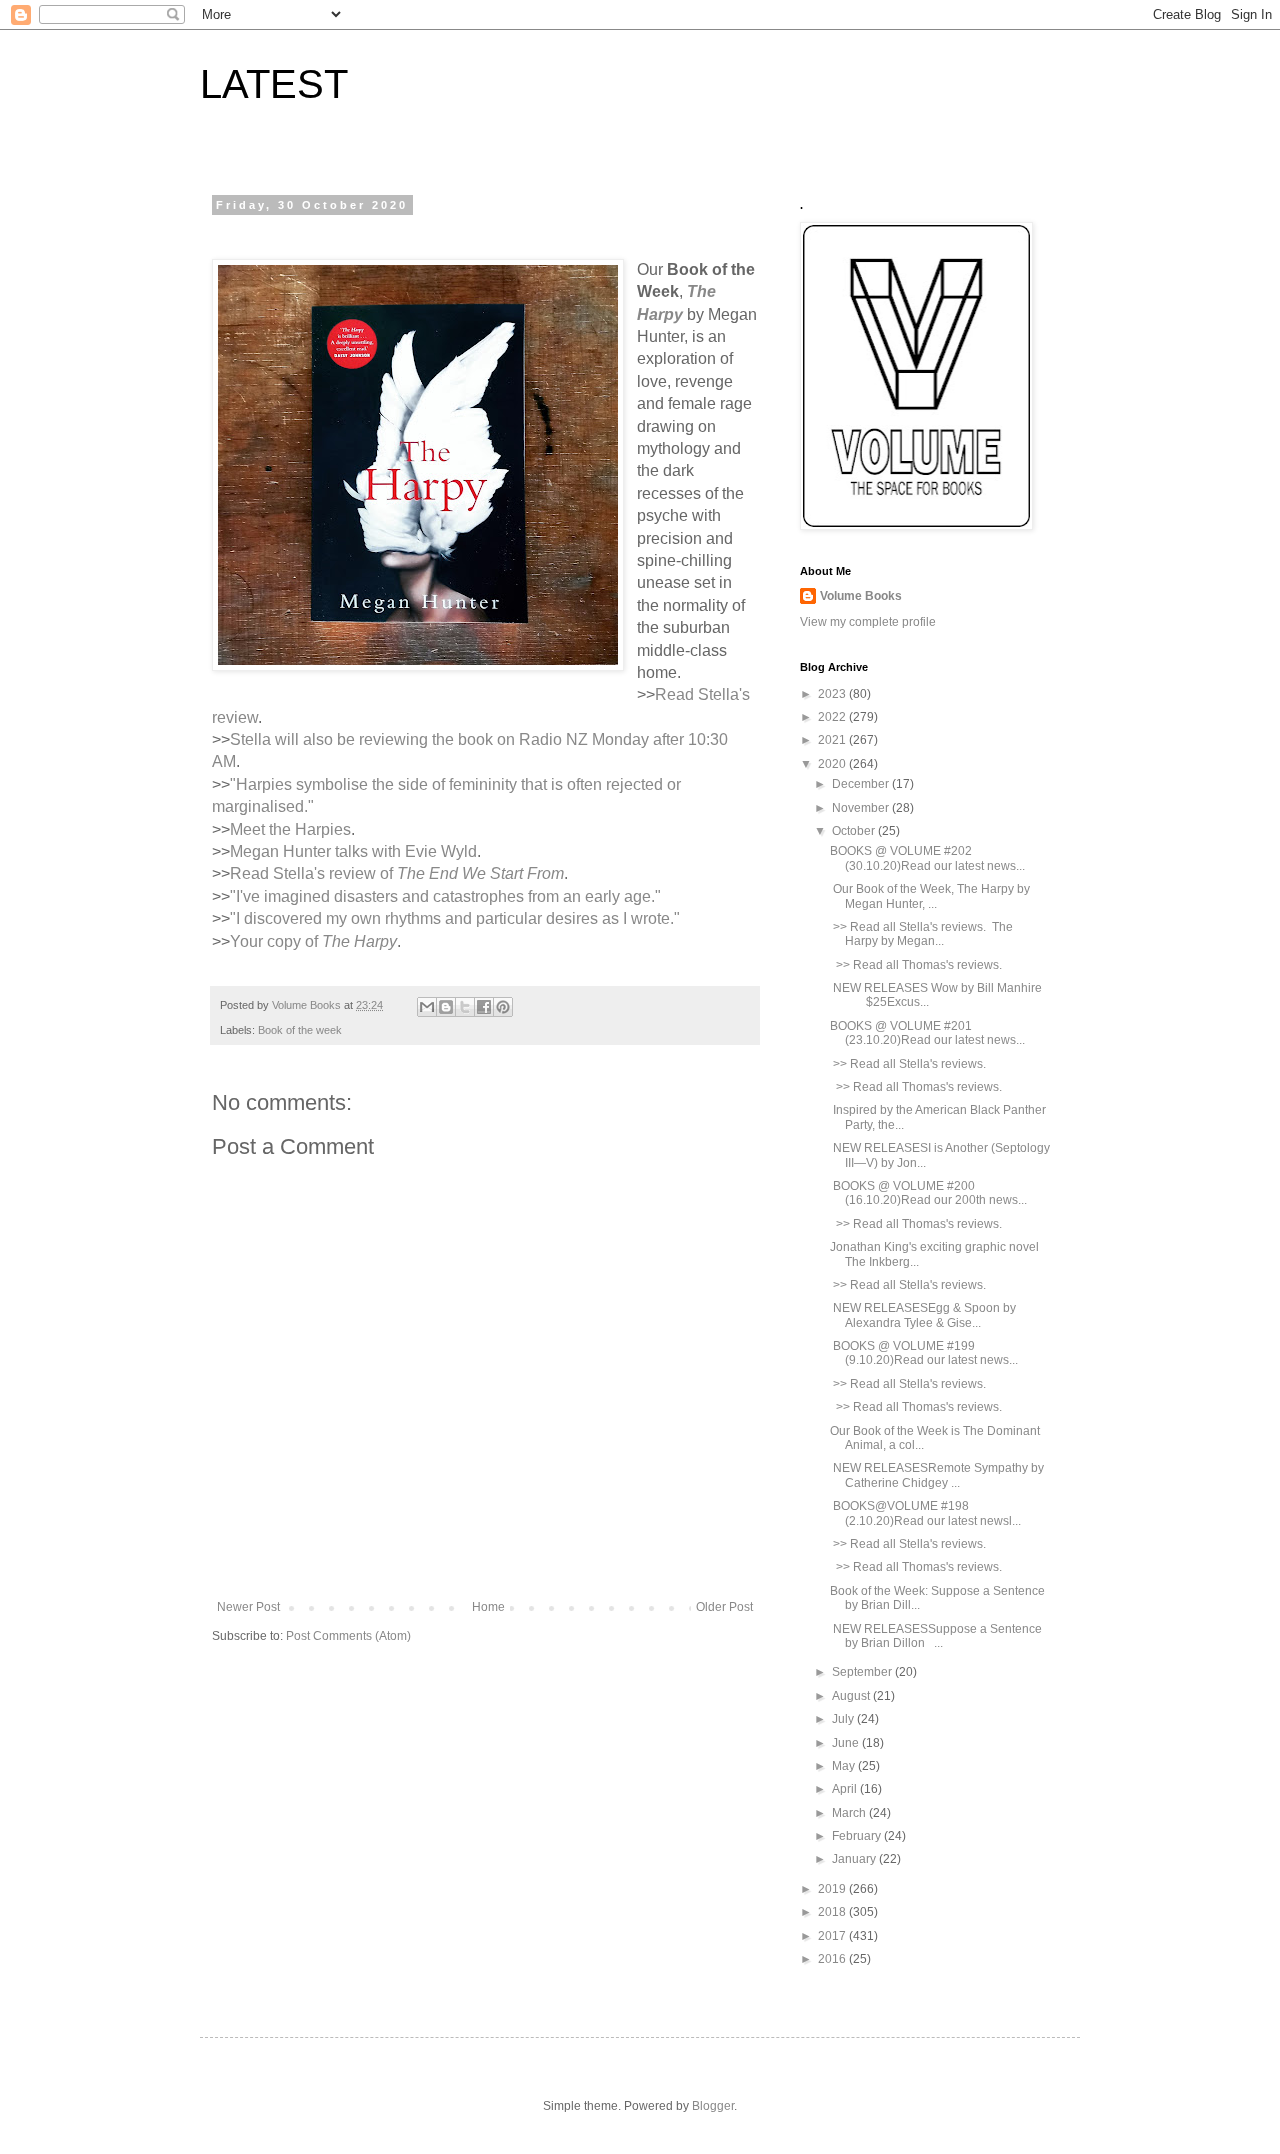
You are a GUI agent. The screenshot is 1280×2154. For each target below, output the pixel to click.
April (846, 1789)
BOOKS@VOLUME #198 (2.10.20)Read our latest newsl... (925, 1513)
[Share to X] (465, 1007)
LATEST (274, 84)
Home (488, 1607)
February (858, 1836)
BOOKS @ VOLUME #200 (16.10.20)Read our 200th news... (928, 1193)
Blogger (713, 2106)
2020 (833, 764)
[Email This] (427, 1007)
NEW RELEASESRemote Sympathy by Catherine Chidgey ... (937, 1475)
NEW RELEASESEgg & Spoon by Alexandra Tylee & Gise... (923, 1315)
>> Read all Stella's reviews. (909, 1064)
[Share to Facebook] (484, 1007)
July (844, 1719)
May (845, 1766)
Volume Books (861, 596)
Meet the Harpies (290, 829)
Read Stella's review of (397, 873)
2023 (833, 694)
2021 (833, 740)
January (855, 1859)
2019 (833, 1889)
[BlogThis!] (446, 1007)
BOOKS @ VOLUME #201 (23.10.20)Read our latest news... (927, 1033)
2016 (833, 1959)
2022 (833, 717)
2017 (833, 1936)
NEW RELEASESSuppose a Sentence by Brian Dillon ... (936, 1636)
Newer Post (248, 1607)
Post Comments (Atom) (348, 1636)
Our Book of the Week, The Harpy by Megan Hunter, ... (930, 896)
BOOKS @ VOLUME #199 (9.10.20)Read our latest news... (924, 1353)
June (847, 1743)
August (852, 1696)
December (862, 784)
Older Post (724, 1607)
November (862, 808)
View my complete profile (868, 622)
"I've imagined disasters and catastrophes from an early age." (445, 896)
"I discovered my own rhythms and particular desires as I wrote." (455, 918)
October (855, 831)
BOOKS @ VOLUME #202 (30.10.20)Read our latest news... (927, 858)
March (850, 1813)
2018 (833, 1912)
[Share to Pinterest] (503, 1007)
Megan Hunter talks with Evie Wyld (353, 851)
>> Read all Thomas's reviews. (917, 965)
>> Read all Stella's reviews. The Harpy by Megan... (921, 934)
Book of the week (300, 1030)
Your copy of (313, 941)
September (863, 1672)
